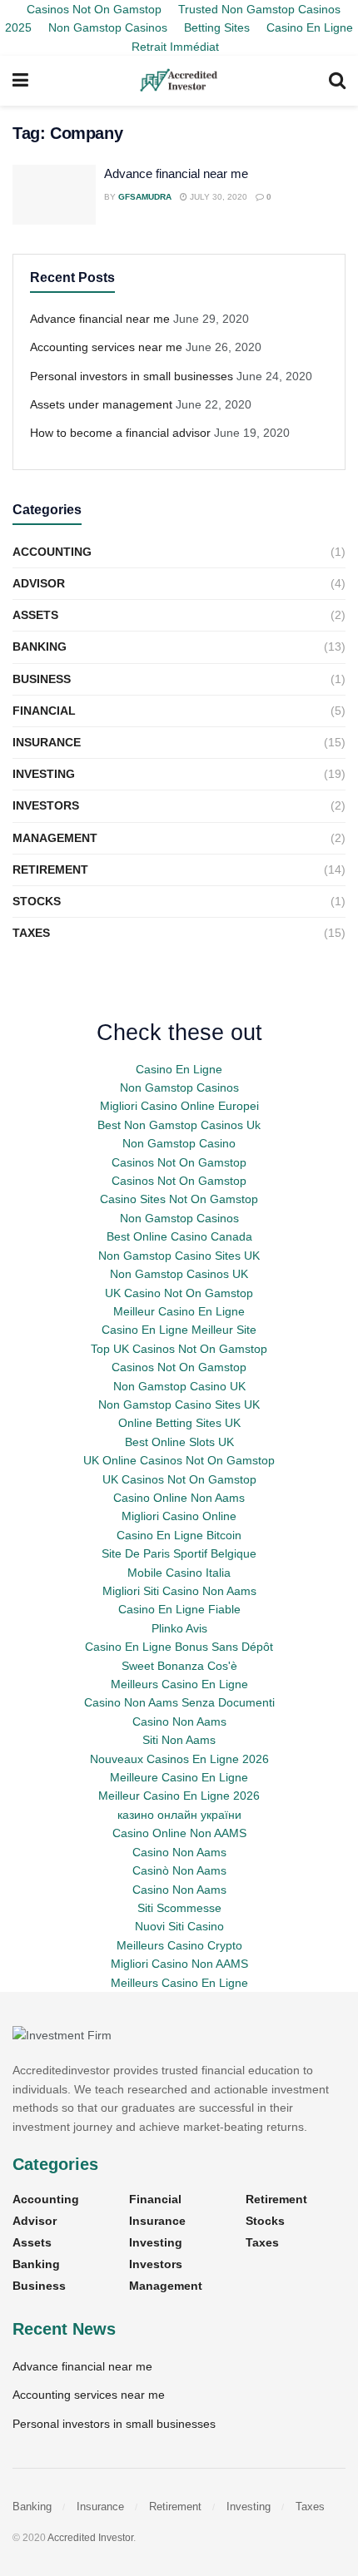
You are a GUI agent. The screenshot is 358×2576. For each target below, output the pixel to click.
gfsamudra (145, 197)
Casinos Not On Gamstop (179, 1162)
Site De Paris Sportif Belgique (179, 1553)
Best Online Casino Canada (179, 1236)
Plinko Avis (179, 1628)
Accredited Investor (90, 2538)
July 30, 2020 (217, 197)
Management (55, 838)
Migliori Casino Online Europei (179, 1106)
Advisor (39, 583)
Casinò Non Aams (179, 1870)
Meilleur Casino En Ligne (179, 1311)
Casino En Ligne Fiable (179, 1609)
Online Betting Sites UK (179, 1423)
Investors (46, 805)
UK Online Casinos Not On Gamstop (179, 1460)
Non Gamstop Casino (179, 1143)
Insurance (47, 742)
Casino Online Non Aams (179, 1498)
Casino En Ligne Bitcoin (179, 1535)
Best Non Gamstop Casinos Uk (179, 1125)
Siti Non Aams (179, 1740)
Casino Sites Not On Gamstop (179, 1199)
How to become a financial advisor (120, 433)
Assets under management (101, 404)
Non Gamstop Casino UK (179, 1386)
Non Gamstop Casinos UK (179, 1274)
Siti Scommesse (179, 1908)
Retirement (50, 869)
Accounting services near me (106, 347)
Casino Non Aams (179, 1721)
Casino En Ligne (179, 1069)
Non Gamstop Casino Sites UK (179, 1256)
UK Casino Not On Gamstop (179, 1293)
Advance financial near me (176, 173)
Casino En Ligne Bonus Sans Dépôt (179, 1647)
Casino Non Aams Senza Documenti (179, 1702)
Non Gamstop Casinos (108, 27)
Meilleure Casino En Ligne (179, 1777)
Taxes (31, 933)
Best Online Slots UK (179, 1442)
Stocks (37, 901)
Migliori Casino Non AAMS (179, 1964)
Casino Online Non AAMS (179, 1833)
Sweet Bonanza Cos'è (179, 1666)
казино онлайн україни (179, 1815)
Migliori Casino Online (179, 1516)
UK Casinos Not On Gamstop (179, 1479)
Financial (44, 711)
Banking (40, 646)
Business (42, 679)
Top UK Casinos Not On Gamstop (179, 1349)
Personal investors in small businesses (132, 376)
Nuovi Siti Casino (179, 1926)
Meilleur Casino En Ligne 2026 (179, 1796)
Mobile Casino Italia (179, 1573)
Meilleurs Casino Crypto (179, 1945)
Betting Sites (217, 27)
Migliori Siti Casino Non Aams (179, 1591)
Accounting (52, 552)
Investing (44, 774)
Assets (35, 615)
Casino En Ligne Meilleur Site (179, 1330)
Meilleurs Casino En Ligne (179, 1684)
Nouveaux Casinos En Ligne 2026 (179, 1759)
